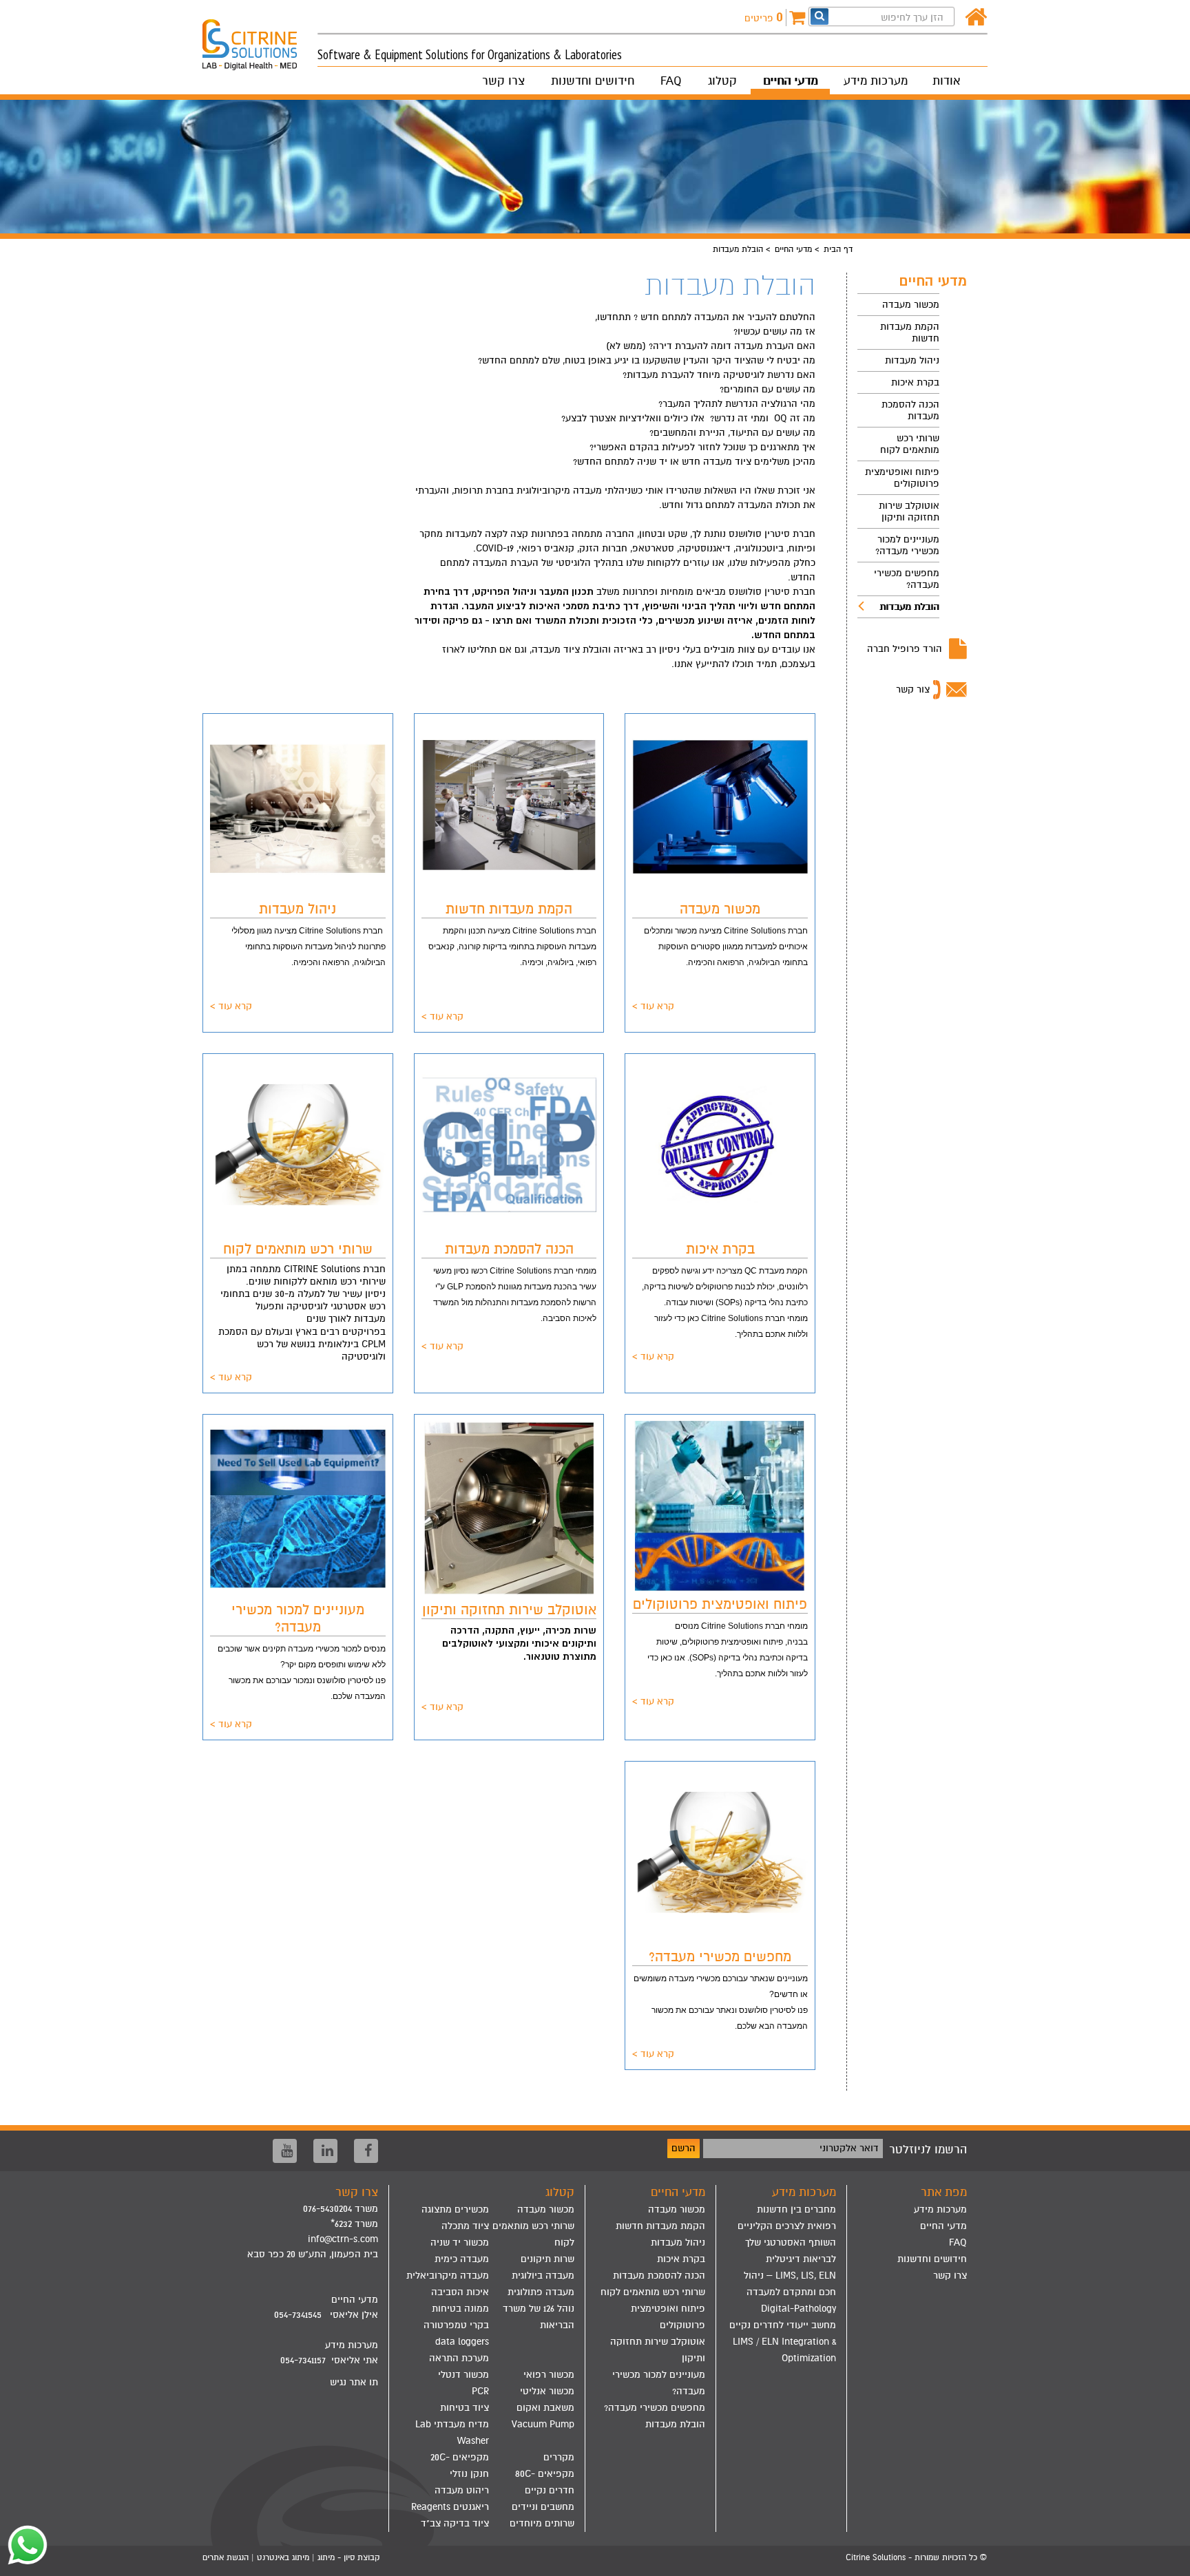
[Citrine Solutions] (260, 39)
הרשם (683, 2148)
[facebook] (366, 2151)
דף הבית (838, 249)
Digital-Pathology (798, 2309)
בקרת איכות (915, 382)
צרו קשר (503, 81)
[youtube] (285, 2151)
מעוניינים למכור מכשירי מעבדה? (907, 545)
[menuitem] (898, 305)
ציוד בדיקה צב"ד (455, 2523)
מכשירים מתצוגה (455, 2209)
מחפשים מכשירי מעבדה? (907, 579)
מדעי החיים (790, 81)
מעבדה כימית (462, 2259)
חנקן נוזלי (469, 2474)
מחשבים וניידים (543, 2507)
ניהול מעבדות (912, 360)
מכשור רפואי (549, 2375)
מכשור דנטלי (463, 2375)
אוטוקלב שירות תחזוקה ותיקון (909, 511)
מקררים (559, 2457)
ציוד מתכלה (465, 2226)
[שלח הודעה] (24, 2545)
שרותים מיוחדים (542, 2523)
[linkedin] (325, 2151)
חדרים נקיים (550, 2490)
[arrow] (1166, 2559)
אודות (946, 81)
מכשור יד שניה (460, 2242)
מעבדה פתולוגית (541, 2292)
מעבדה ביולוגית (543, 2276)
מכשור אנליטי (547, 2391)
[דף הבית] (976, 18)
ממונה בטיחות (460, 2309)
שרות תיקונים (547, 2259)
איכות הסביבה (460, 2292)
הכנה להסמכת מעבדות (910, 410)
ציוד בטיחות (464, 2408)
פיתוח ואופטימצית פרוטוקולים (902, 478)
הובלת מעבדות (909, 607)
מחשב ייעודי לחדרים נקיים (783, 2325)
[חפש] (820, 16)
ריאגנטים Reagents (450, 2507)
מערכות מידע (876, 81)
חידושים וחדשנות (593, 81)
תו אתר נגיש (354, 2382)
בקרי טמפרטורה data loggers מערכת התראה (456, 2342)
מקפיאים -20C (460, 2457)
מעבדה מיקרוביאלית (448, 2276)
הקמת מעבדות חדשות (910, 332)
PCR (480, 2391)
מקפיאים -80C (545, 2474)
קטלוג (722, 81)
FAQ (671, 81)
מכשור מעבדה (911, 305)
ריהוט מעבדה (462, 2490)
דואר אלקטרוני (849, 2148)
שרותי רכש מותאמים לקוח (910, 444)
